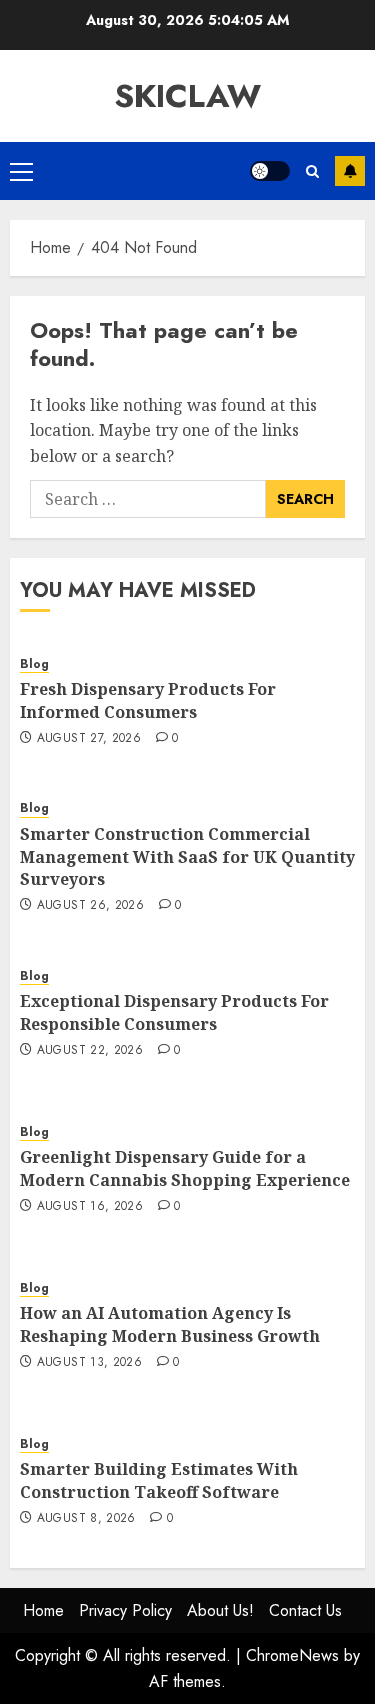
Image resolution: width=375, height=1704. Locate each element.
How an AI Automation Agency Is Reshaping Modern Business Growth (170, 1324)
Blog (34, 664)
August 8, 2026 (86, 1519)
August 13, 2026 (89, 1363)
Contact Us (305, 1610)
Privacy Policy (125, 1610)
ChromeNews (292, 1655)
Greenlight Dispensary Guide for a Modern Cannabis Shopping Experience (185, 1168)
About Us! (220, 1610)
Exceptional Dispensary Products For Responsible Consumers (174, 1012)
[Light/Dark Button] (270, 171)
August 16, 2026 (90, 1207)
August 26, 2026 (90, 906)
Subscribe (350, 171)
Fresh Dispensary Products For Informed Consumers (148, 700)
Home (43, 1610)
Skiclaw (187, 96)
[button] (21, 171)
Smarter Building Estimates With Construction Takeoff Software (159, 1480)
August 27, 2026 (89, 739)
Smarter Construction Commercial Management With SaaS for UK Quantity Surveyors (187, 856)
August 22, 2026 (90, 1051)
